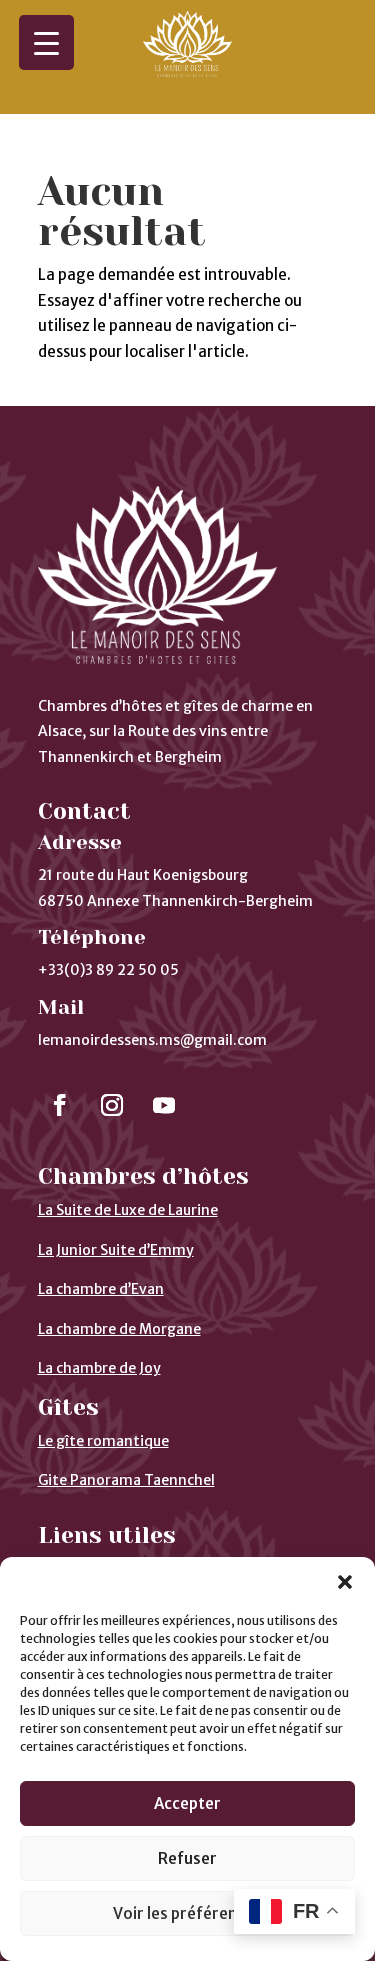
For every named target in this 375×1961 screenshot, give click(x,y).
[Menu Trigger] (46, 42)
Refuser (187, 1858)
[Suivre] (60, 1105)
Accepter (187, 1803)
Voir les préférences (187, 1913)
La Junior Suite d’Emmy (116, 1250)
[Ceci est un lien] (188, 71)
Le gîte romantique (103, 1441)
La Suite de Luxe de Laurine (128, 1210)
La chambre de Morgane (119, 1329)
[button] (345, 1582)
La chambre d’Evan (101, 1289)
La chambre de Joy (99, 1368)
